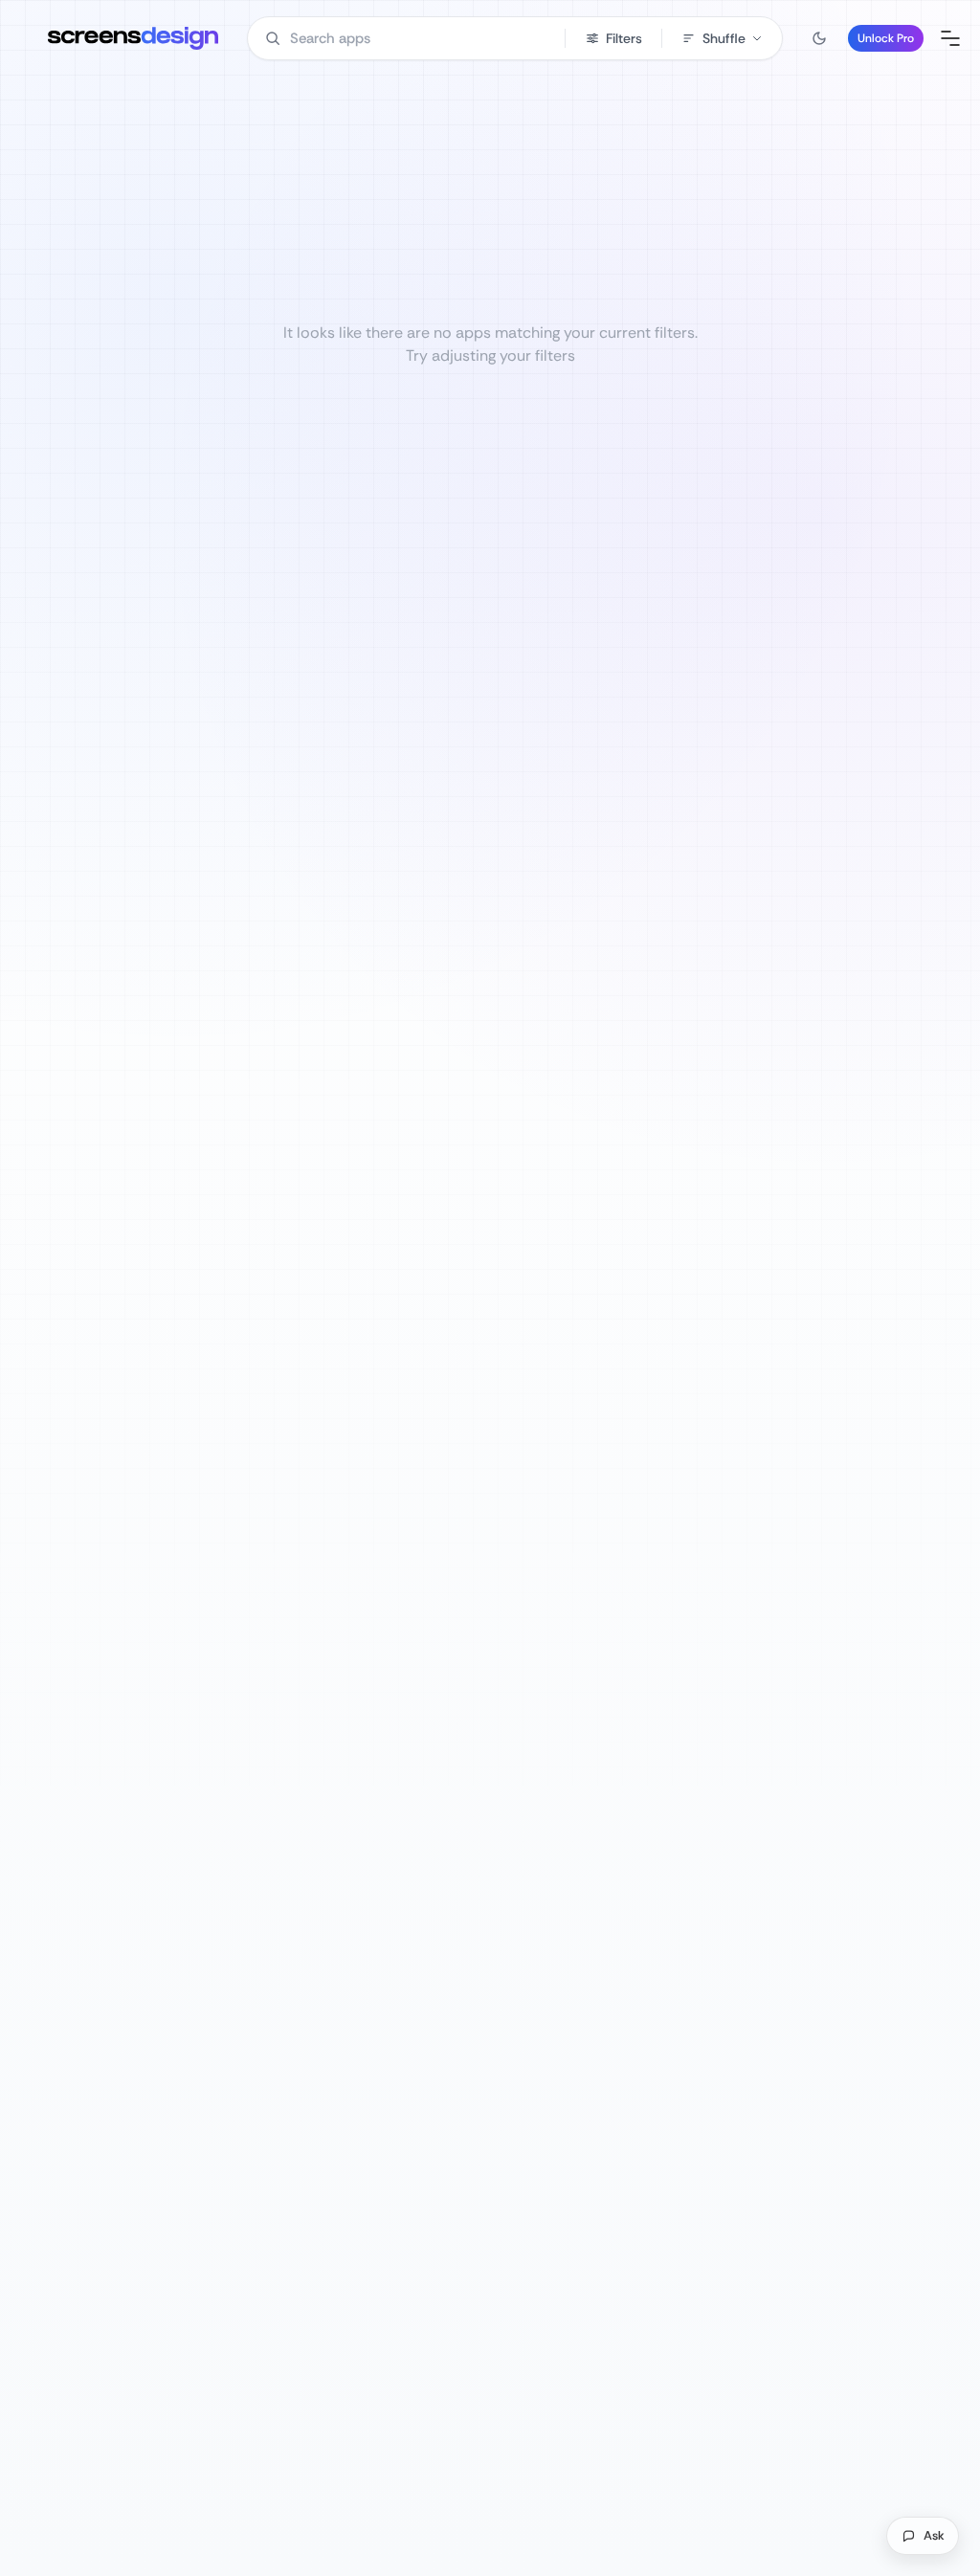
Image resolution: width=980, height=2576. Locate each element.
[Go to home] (133, 38)
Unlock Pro (886, 38)
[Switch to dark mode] (819, 38)
